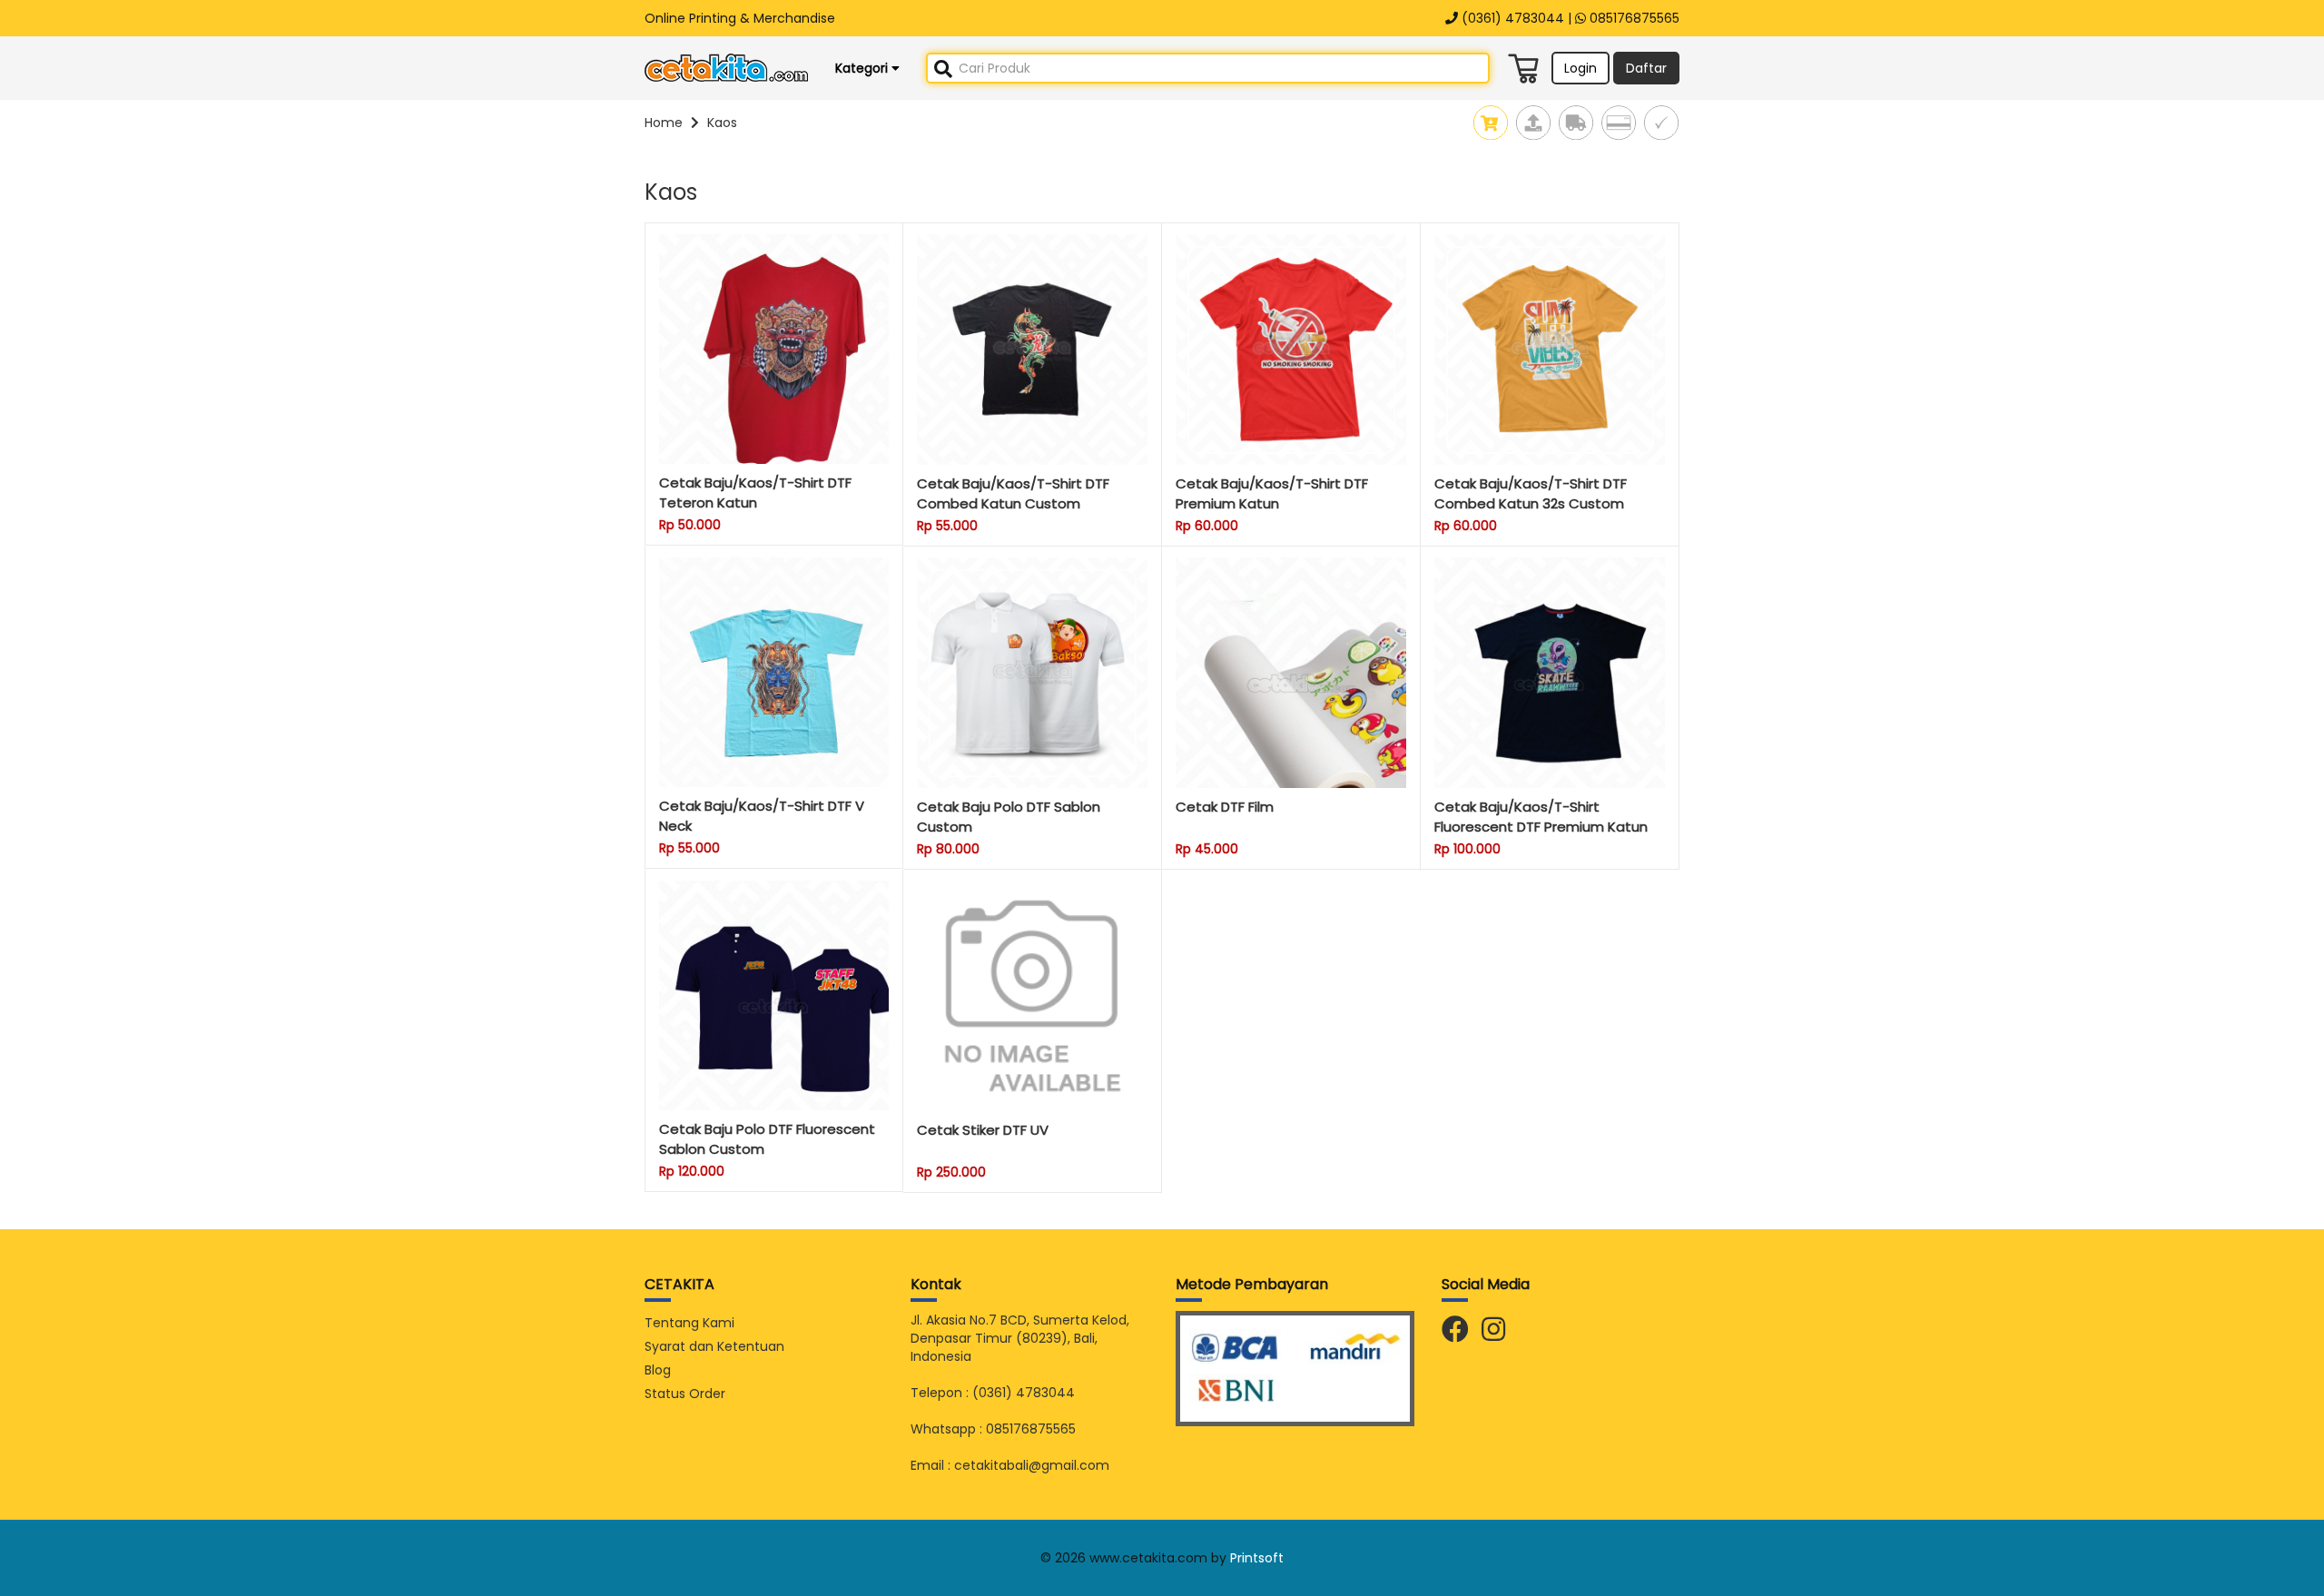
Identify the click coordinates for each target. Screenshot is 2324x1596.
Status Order (685, 1394)
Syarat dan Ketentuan (714, 1346)
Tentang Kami (689, 1323)
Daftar (1646, 68)
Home (664, 123)
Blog (658, 1370)
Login (1581, 68)
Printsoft (1257, 1558)
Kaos (722, 123)
